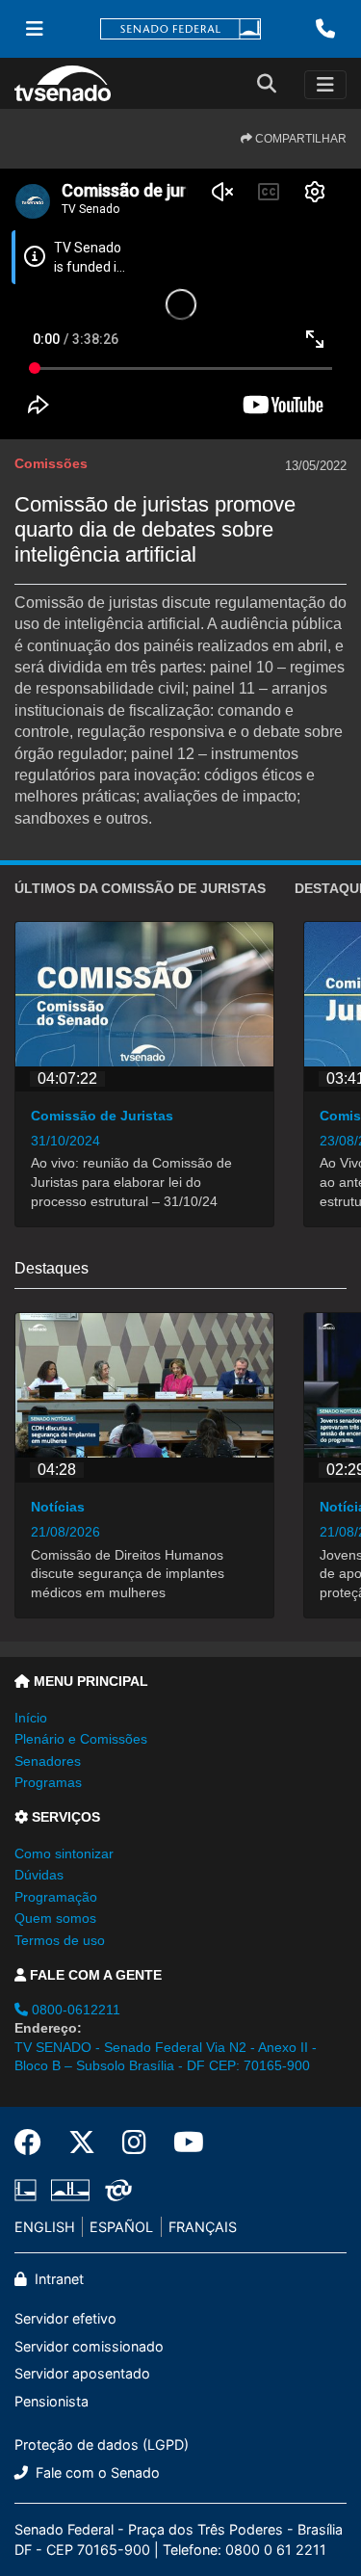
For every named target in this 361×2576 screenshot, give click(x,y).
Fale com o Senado (96, 2472)
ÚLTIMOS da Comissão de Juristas (140, 888)
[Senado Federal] (181, 29)
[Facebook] (35, 2142)
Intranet (57, 2279)
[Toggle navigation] (325, 85)
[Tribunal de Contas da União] (115, 2190)
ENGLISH (45, 2227)
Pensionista (52, 2401)
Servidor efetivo (65, 2318)
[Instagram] (134, 2142)
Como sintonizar (64, 1853)
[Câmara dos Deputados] (29, 2190)
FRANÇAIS (203, 2227)
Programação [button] (56, 1897)
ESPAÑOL (121, 2227)
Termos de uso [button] (60, 1940)
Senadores (48, 1761)
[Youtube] (182, 2142)
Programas (48, 1782)
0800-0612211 (74, 2010)
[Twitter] (82, 2142)
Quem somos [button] (55, 1918)
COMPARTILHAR (299, 139)
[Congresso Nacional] (70, 2190)
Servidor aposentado (82, 2373)
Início (31, 1718)
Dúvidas (39, 1875)
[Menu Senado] (35, 29)
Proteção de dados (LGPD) (102, 2445)
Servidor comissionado (89, 2346)
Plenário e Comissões (81, 1739)
